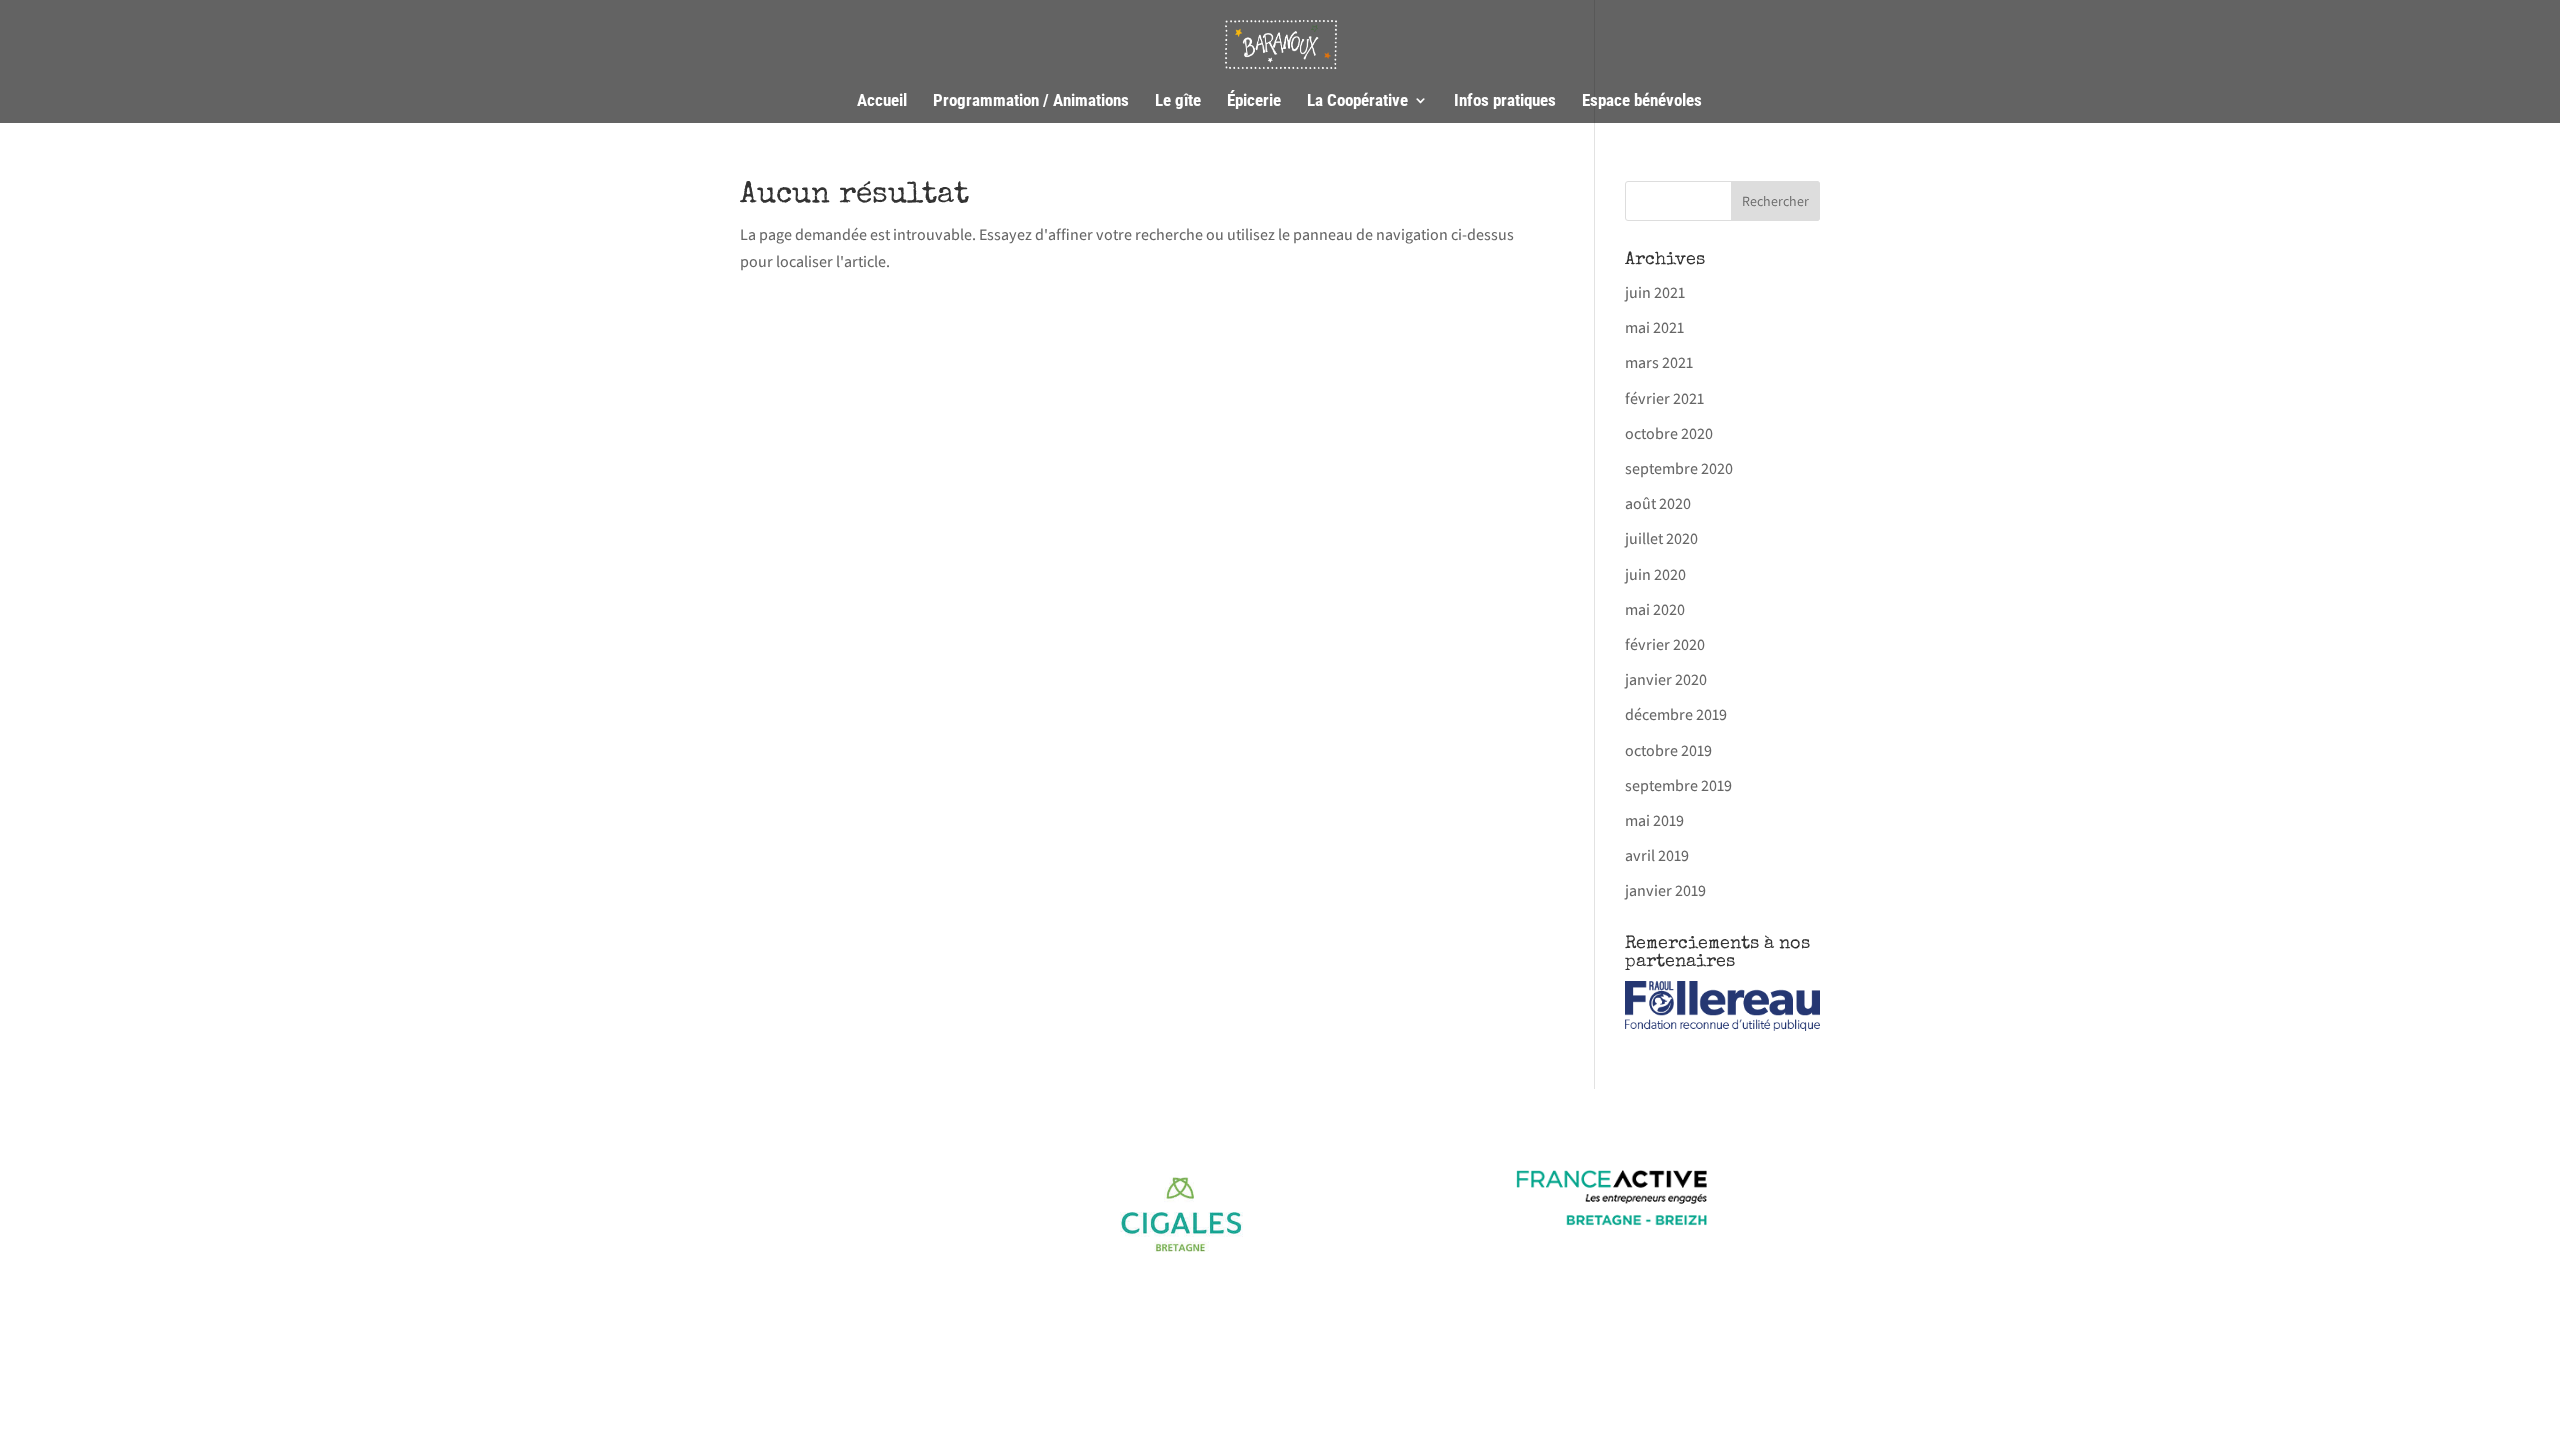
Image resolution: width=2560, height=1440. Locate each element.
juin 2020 (1655, 574)
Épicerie (1254, 101)
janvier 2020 (1666, 679)
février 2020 (1665, 644)
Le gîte (1178, 101)
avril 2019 (1657, 855)
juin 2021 (1655, 292)
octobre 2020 (1669, 433)
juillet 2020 (1661, 538)
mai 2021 (1654, 327)
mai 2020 (1655, 609)
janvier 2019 (1665, 890)
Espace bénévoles (1642, 101)
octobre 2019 (1668, 750)
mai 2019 (1654, 820)
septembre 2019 (1678, 785)
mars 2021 (1659, 362)
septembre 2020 (1679, 468)
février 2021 (1664, 398)
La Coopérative (1357, 101)
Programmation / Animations (1031, 101)
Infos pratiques (1505, 101)
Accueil (882, 101)
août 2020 (1658, 503)
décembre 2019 (1676, 714)
